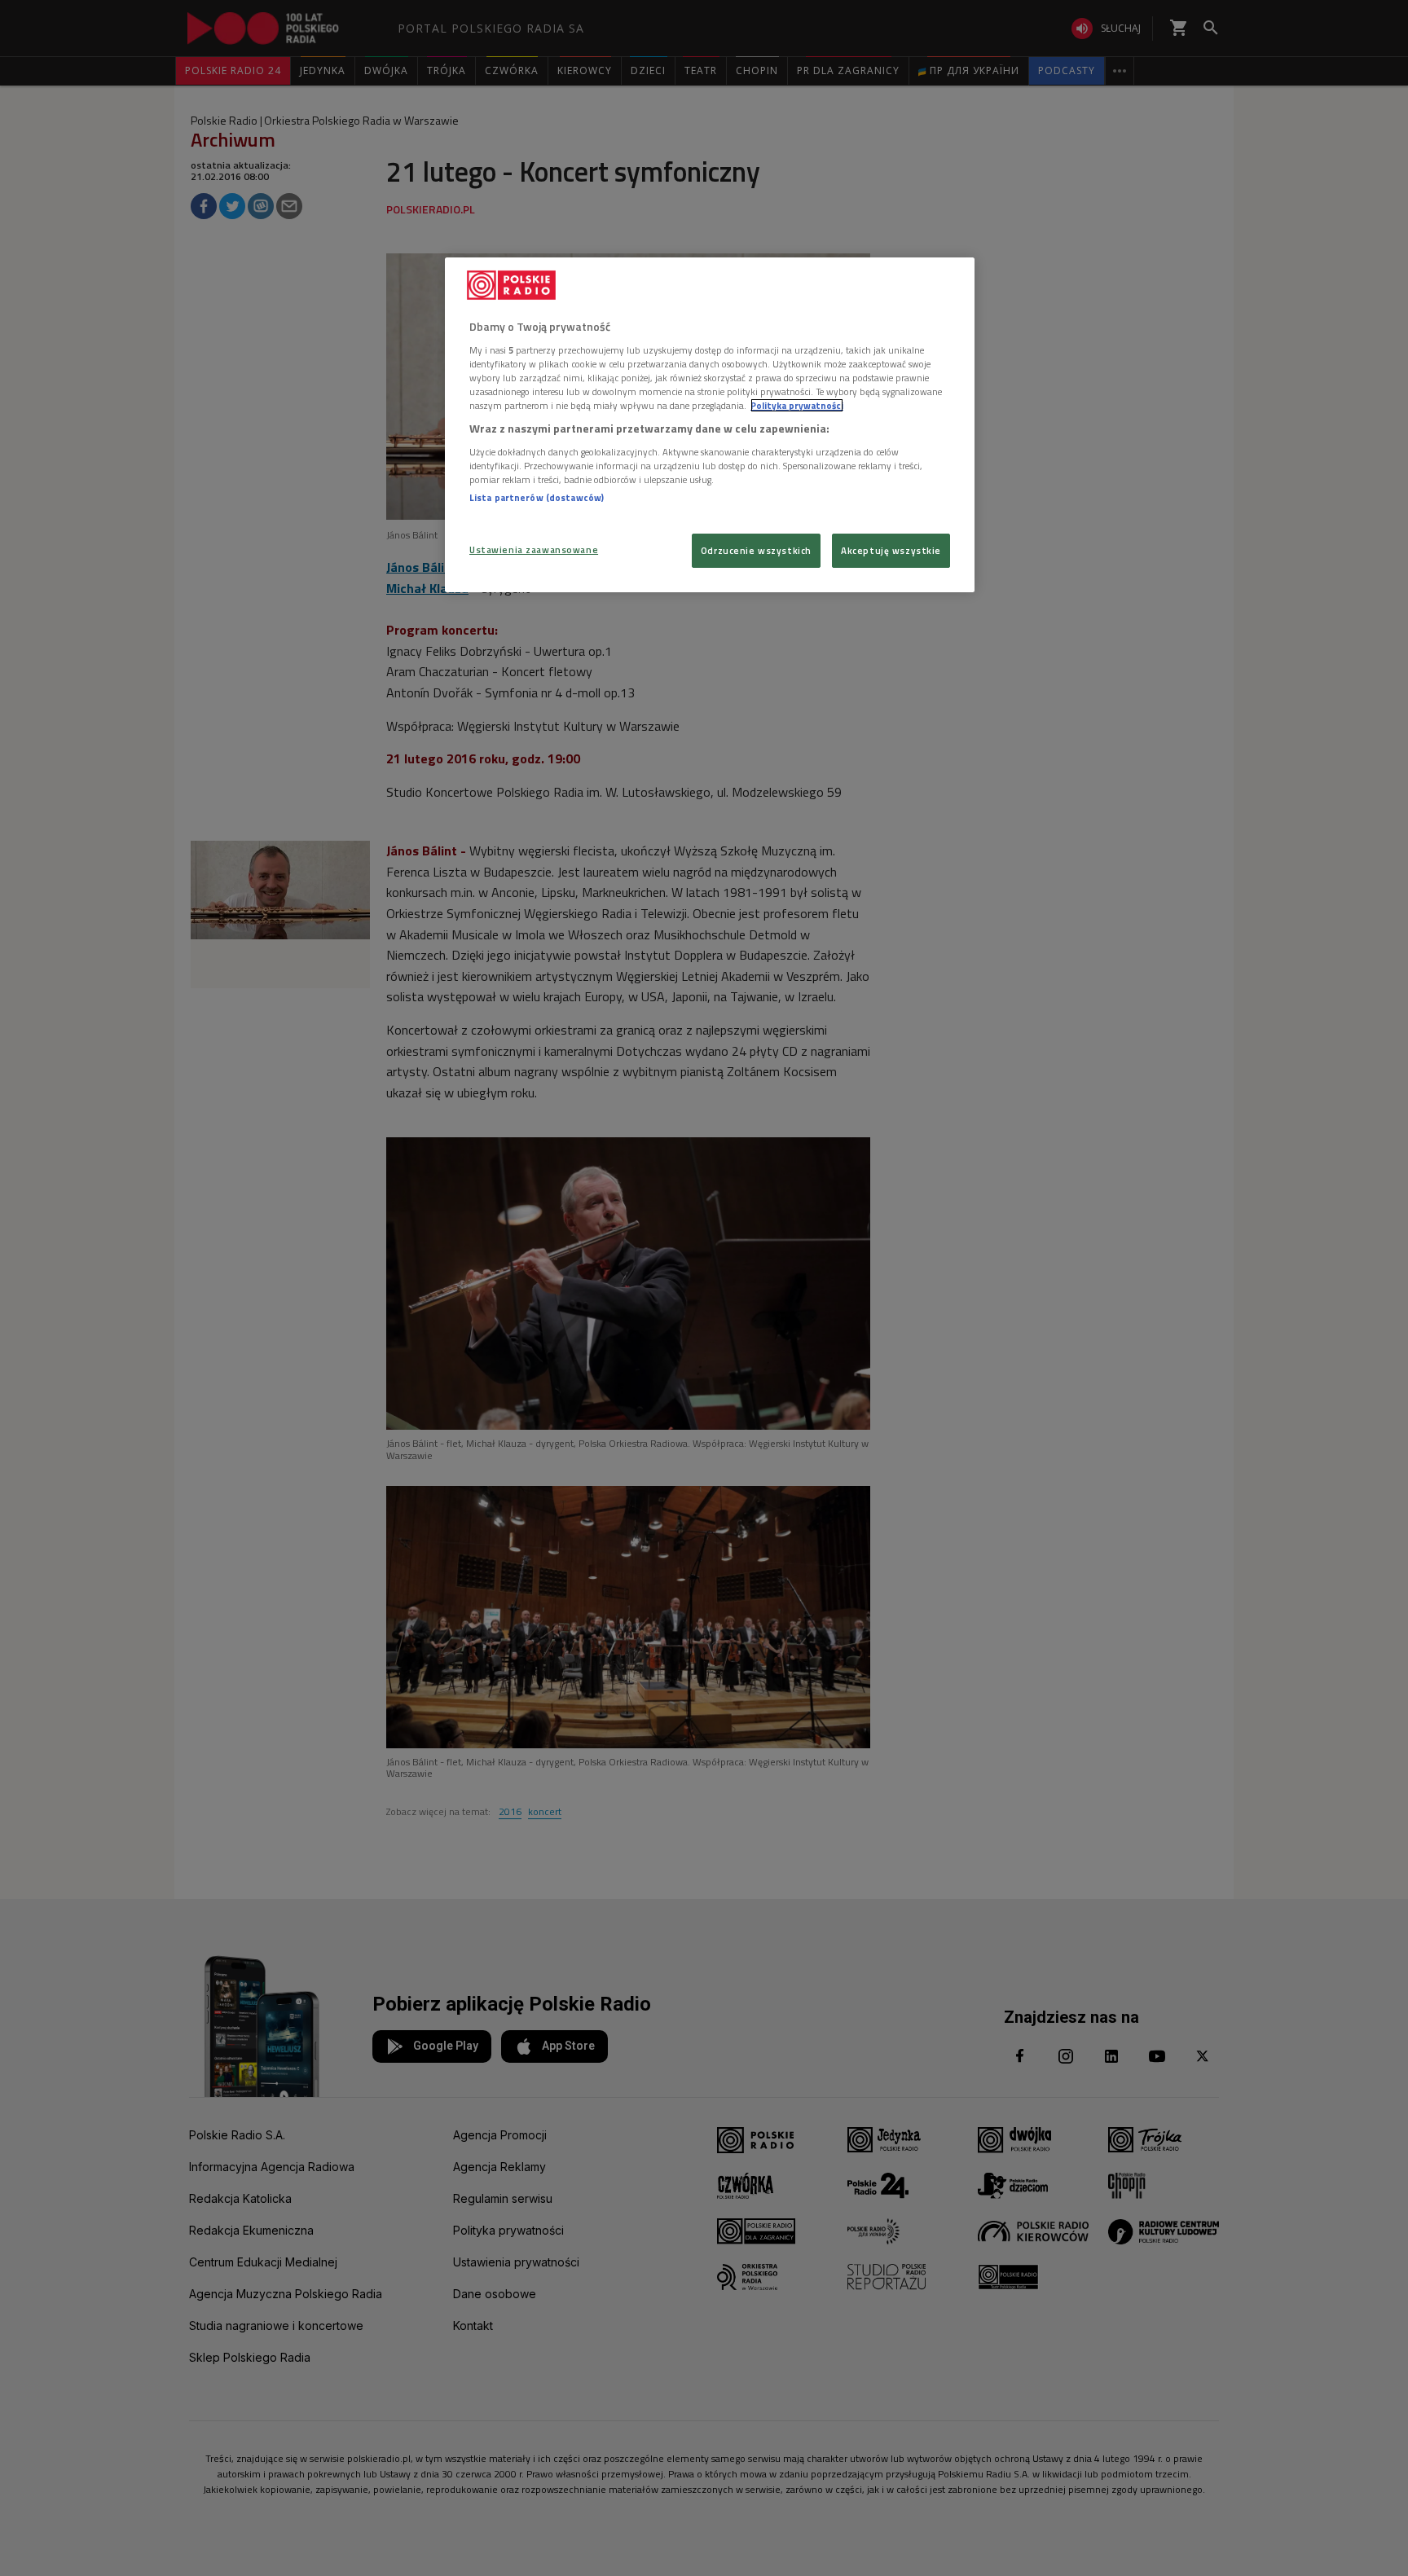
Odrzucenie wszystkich (756, 550)
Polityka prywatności (797, 405)
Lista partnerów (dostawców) (537, 497)
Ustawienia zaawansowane (534, 549)
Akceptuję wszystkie (891, 550)
